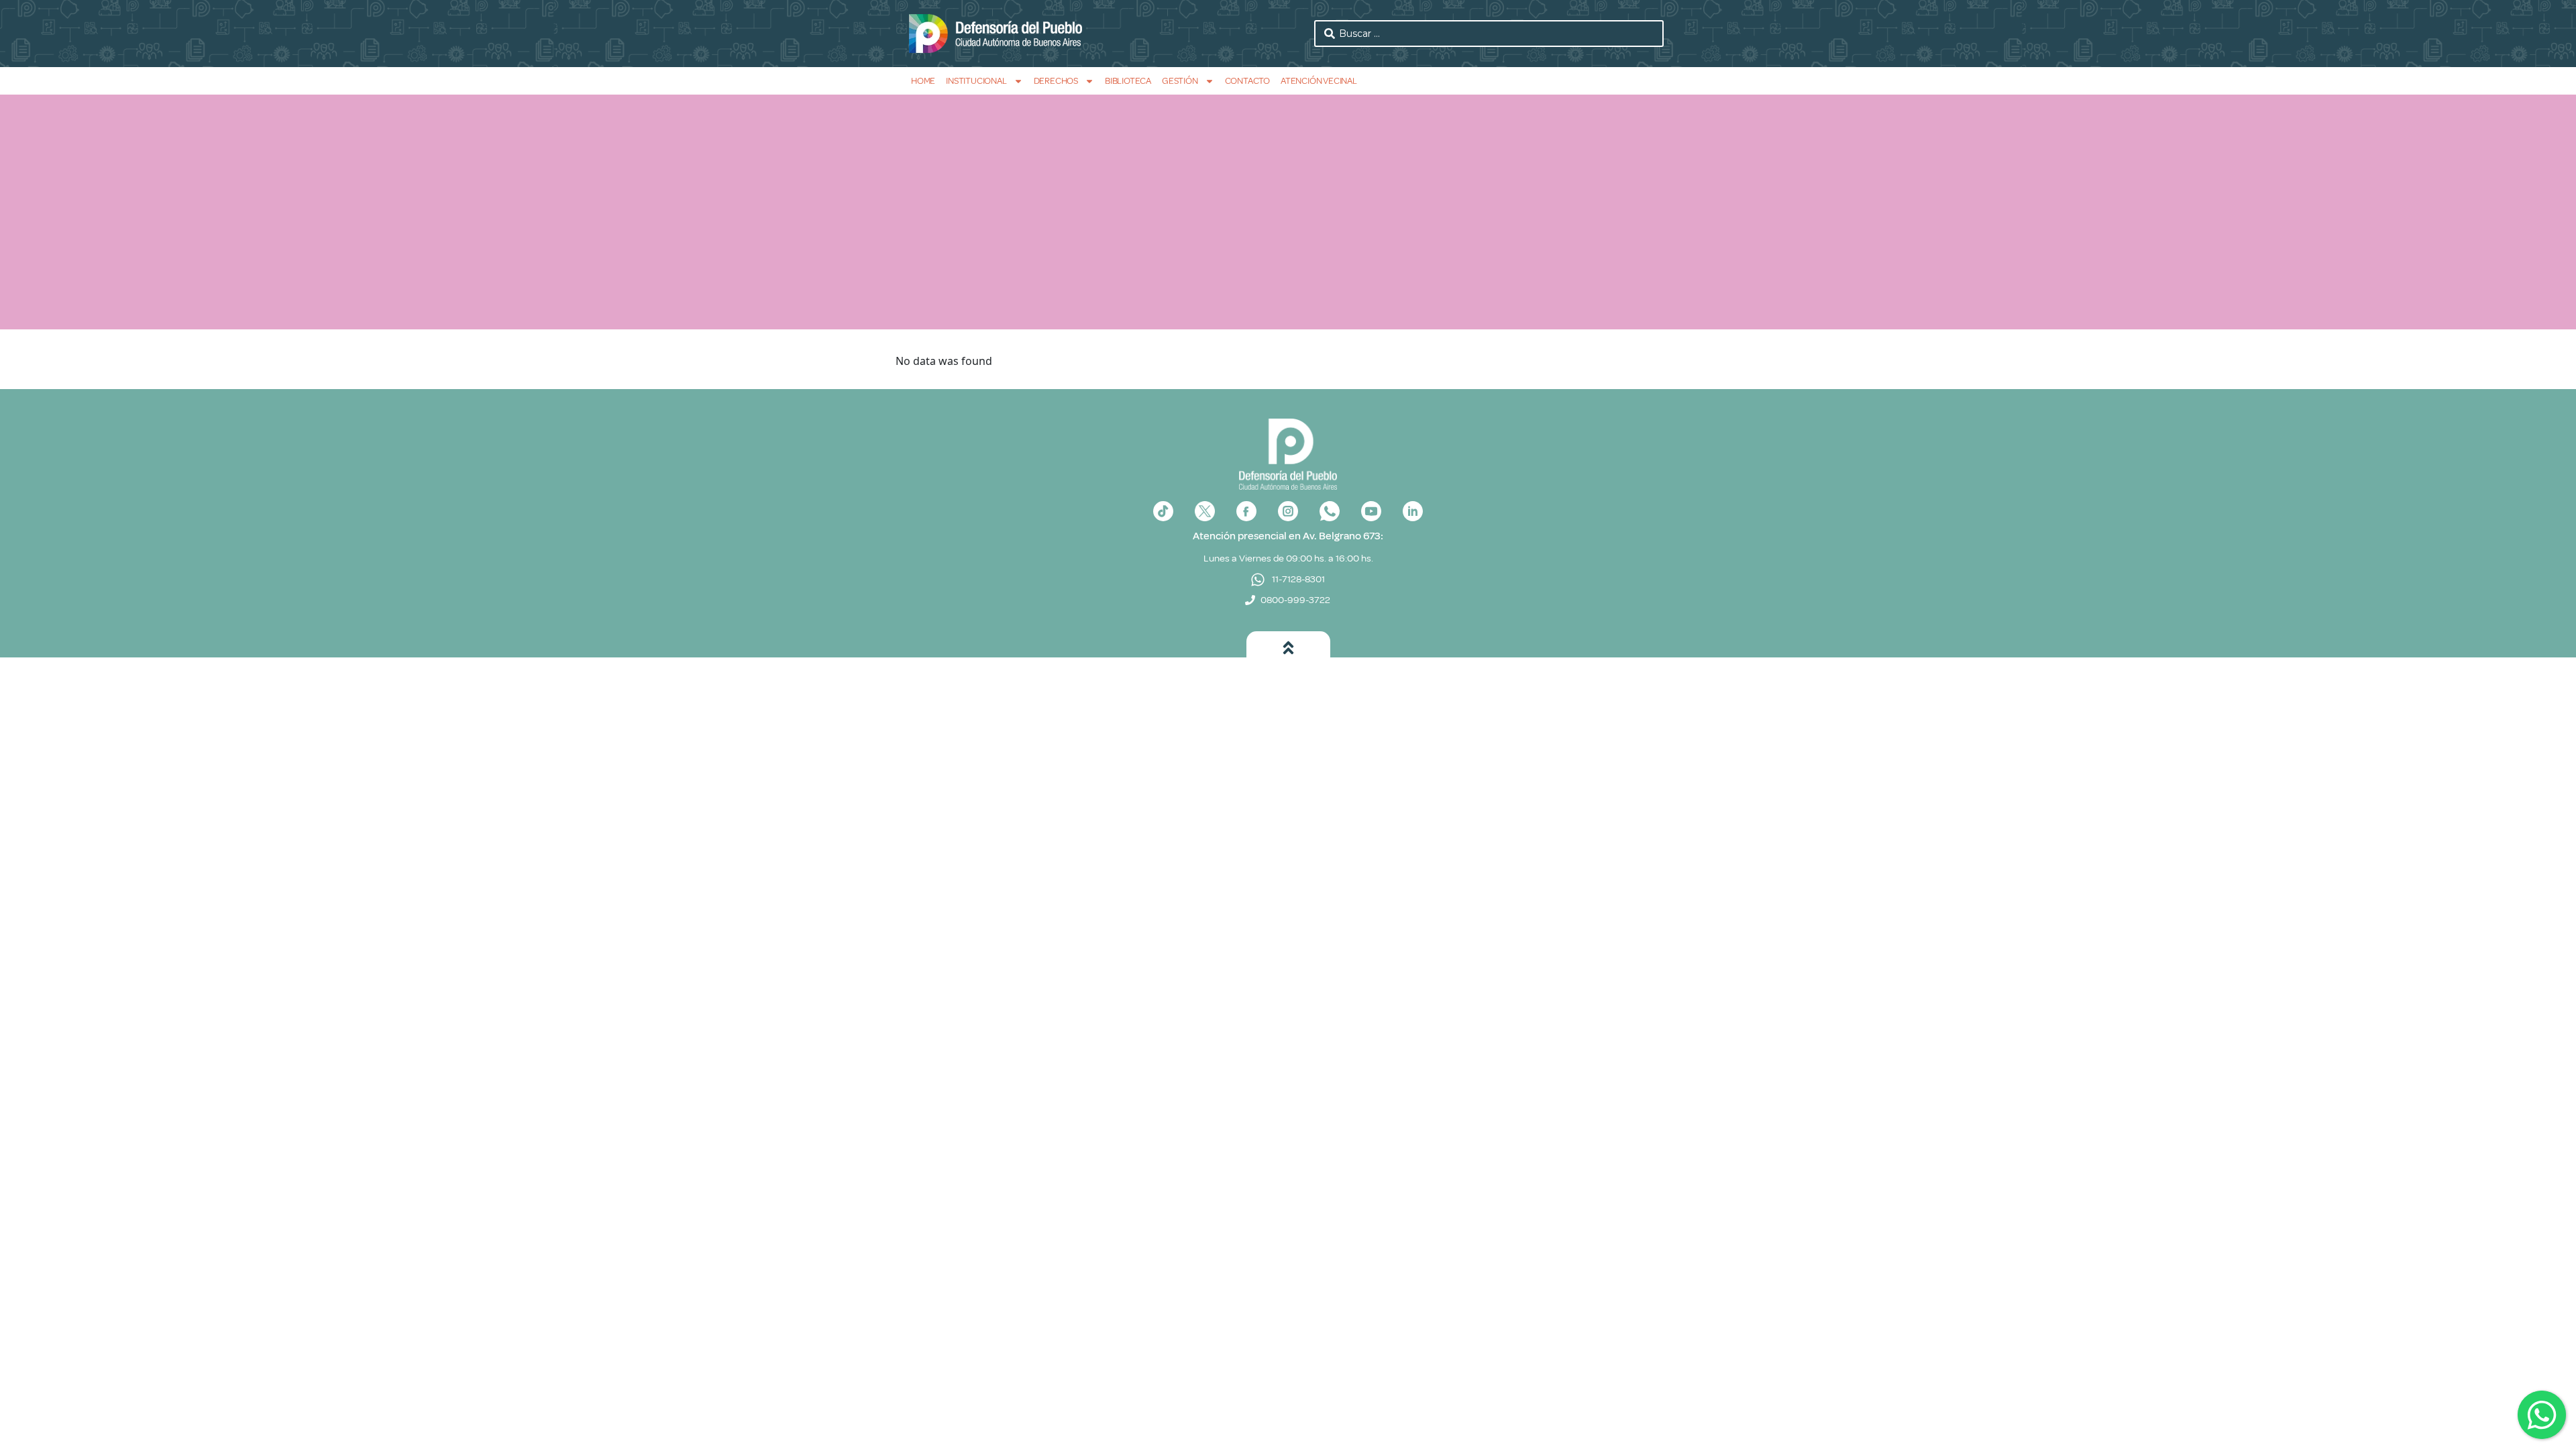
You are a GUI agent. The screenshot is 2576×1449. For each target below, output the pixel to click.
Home (923, 81)
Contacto (1247, 81)
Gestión (1180, 81)
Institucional (976, 81)
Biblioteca (1128, 81)
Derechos (1056, 81)
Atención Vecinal (1319, 81)
